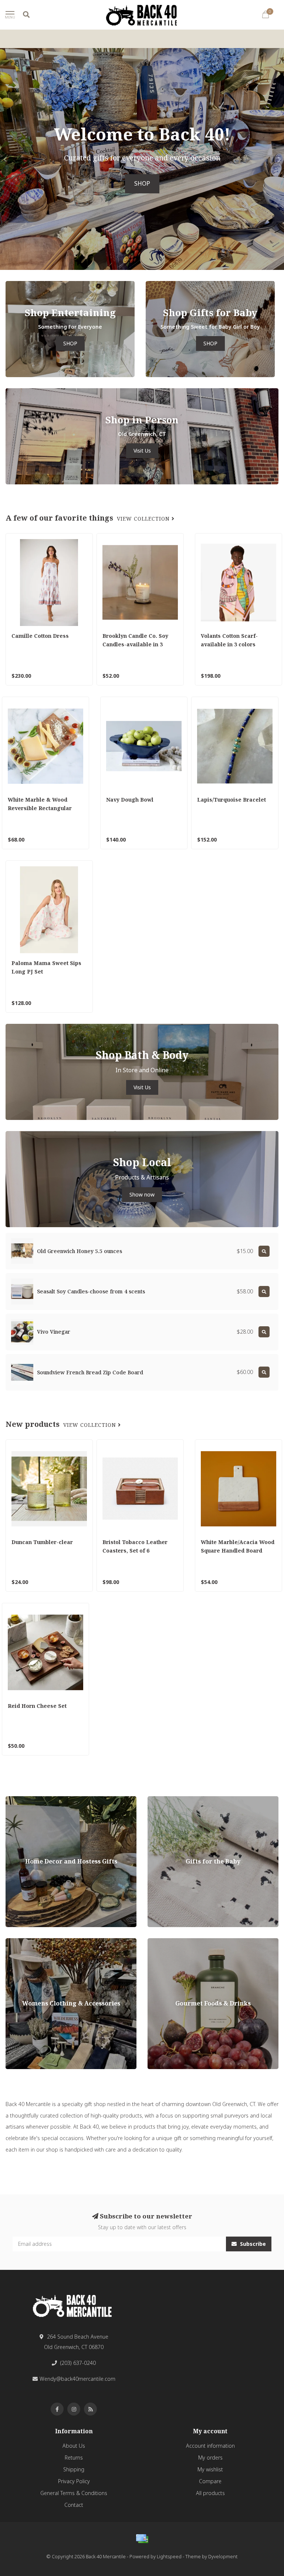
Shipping (74, 2469)
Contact (74, 2505)
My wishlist (210, 2469)
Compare (210, 2481)
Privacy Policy (74, 2481)
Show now (142, 1194)
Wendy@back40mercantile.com (77, 2379)
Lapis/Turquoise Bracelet (231, 800)
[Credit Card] (142, 2539)
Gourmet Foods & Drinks (177, 1942)
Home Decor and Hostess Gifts (43, 1800)
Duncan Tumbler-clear (42, 1542)
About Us (74, 2446)
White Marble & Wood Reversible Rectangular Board (40, 808)
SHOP (142, 184)
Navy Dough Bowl (130, 800)
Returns (74, 2457)
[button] (6, 159)
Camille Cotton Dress (40, 636)
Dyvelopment (223, 2557)
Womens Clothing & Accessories (45, 1942)
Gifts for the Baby (168, 1800)
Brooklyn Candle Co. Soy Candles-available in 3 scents (135, 644)
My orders (210, 2457)
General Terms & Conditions (74, 2493)
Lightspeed (169, 2557)
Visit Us (142, 451)
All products (210, 2493)
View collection (144, 519)
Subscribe (252, 2244)
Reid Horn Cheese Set (37, 1706)
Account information (210, 2446)
